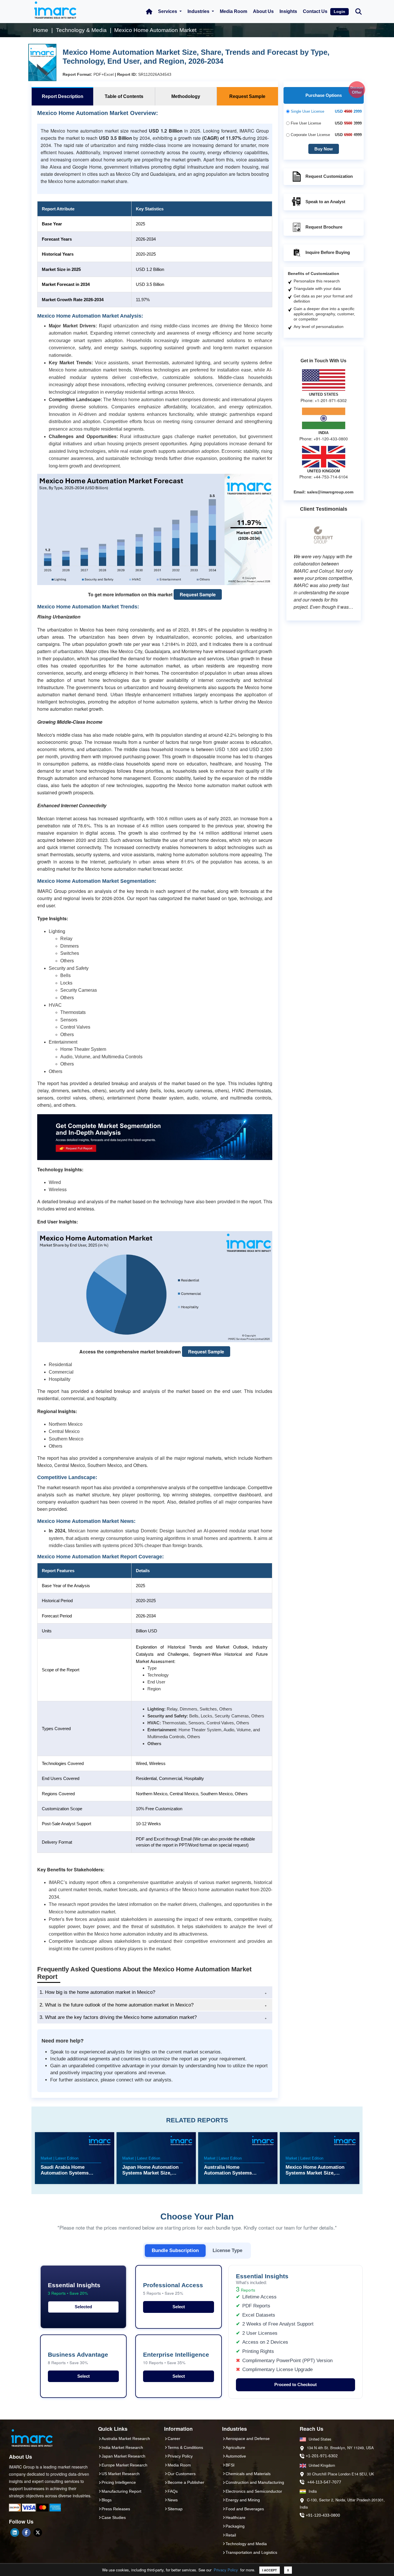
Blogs (107, 2500)
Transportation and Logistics (251, 2552)
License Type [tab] (227, 2250)
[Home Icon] (149, 12)
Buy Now (324, 149)
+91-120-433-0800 (323, 2515)
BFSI (230, 2465)
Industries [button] (199, 11)
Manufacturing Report (121, 2491)
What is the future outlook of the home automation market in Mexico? (117, 2005)
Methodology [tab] (186, 96)
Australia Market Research (126, 2439)
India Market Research (122, 2447)
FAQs (173, 2491)
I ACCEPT (270, 2570)
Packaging (235, 2526)
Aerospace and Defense (248, 2439)
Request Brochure (324, 227)
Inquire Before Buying (328, 252)
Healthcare (236, 2517)
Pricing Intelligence (119, 2482)
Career (174, 2439)
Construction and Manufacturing (255, 2482)
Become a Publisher (186, 2482)
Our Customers (182, 2474)
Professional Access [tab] (173, 2289)
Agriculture (235, 2447)
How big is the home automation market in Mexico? (97, 1992)
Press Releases (116, 2509)
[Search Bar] (359, 11)
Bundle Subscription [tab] (175, 2250)
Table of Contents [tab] (124, 96)
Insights (288, 11)
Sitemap (175, 2509)
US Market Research (121, 2474)
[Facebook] (26, 2532)
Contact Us (315, 11)
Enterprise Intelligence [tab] (176, 2358)
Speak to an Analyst (325, 202)
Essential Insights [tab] (74, 2289)
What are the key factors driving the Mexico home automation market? (118, 2017)
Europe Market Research (124, 2465)
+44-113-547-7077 (324, 2482)
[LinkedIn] (15, 2532)
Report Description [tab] (63, 96)
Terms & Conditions (185, 2447)
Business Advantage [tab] (78, 2358)
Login (339, 12)
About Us (263, 11)
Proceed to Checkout (295, 2384)
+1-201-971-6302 (322, 2456)
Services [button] (168, 11)
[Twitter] (38, 2532)
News (173, 2500)
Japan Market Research (123, 2456)
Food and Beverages (245, 2509)
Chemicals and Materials (248, 2474)
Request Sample (198, 594)
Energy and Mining (243, 2500)
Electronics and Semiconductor (254, 2491)
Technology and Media (246, 2544)
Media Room (233, 11)
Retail (231, 2535)
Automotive (236, 2456)
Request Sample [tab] (247, 96)
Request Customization (329, 176)
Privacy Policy (226, 2570)
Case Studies (114, 2517)
